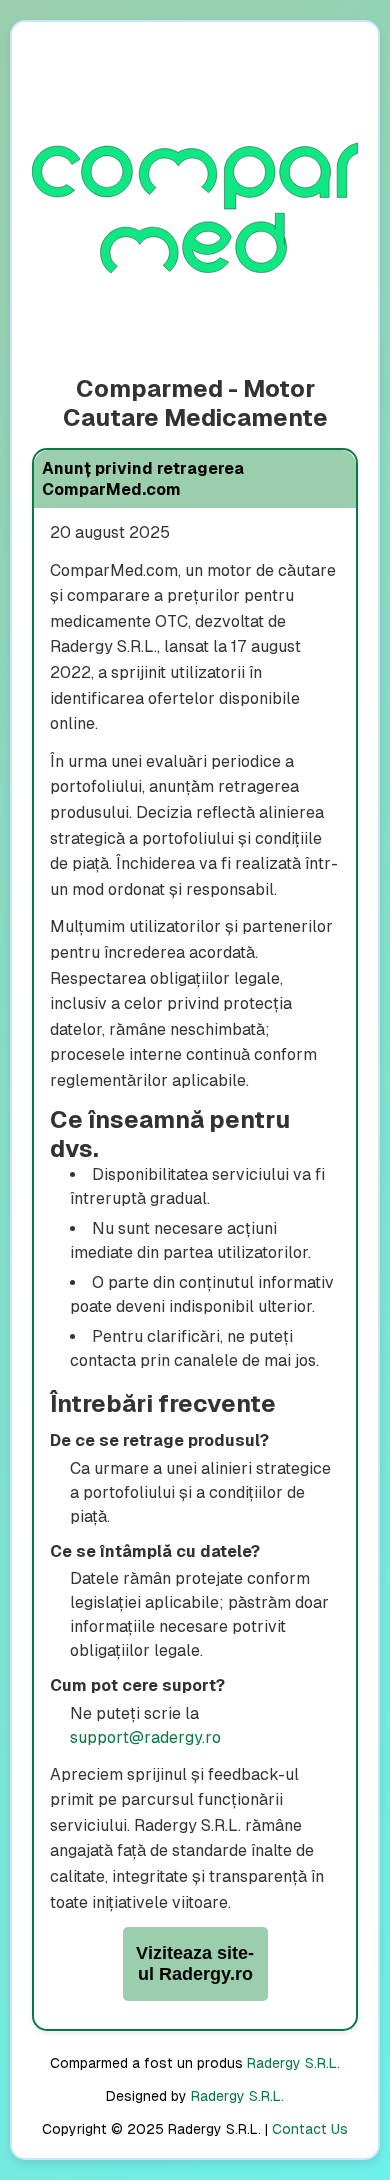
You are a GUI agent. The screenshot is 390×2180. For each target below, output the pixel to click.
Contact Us (310, 2129)
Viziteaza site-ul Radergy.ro (195, 1963)
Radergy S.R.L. (293, 2063)
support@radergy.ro (145, 1737)
